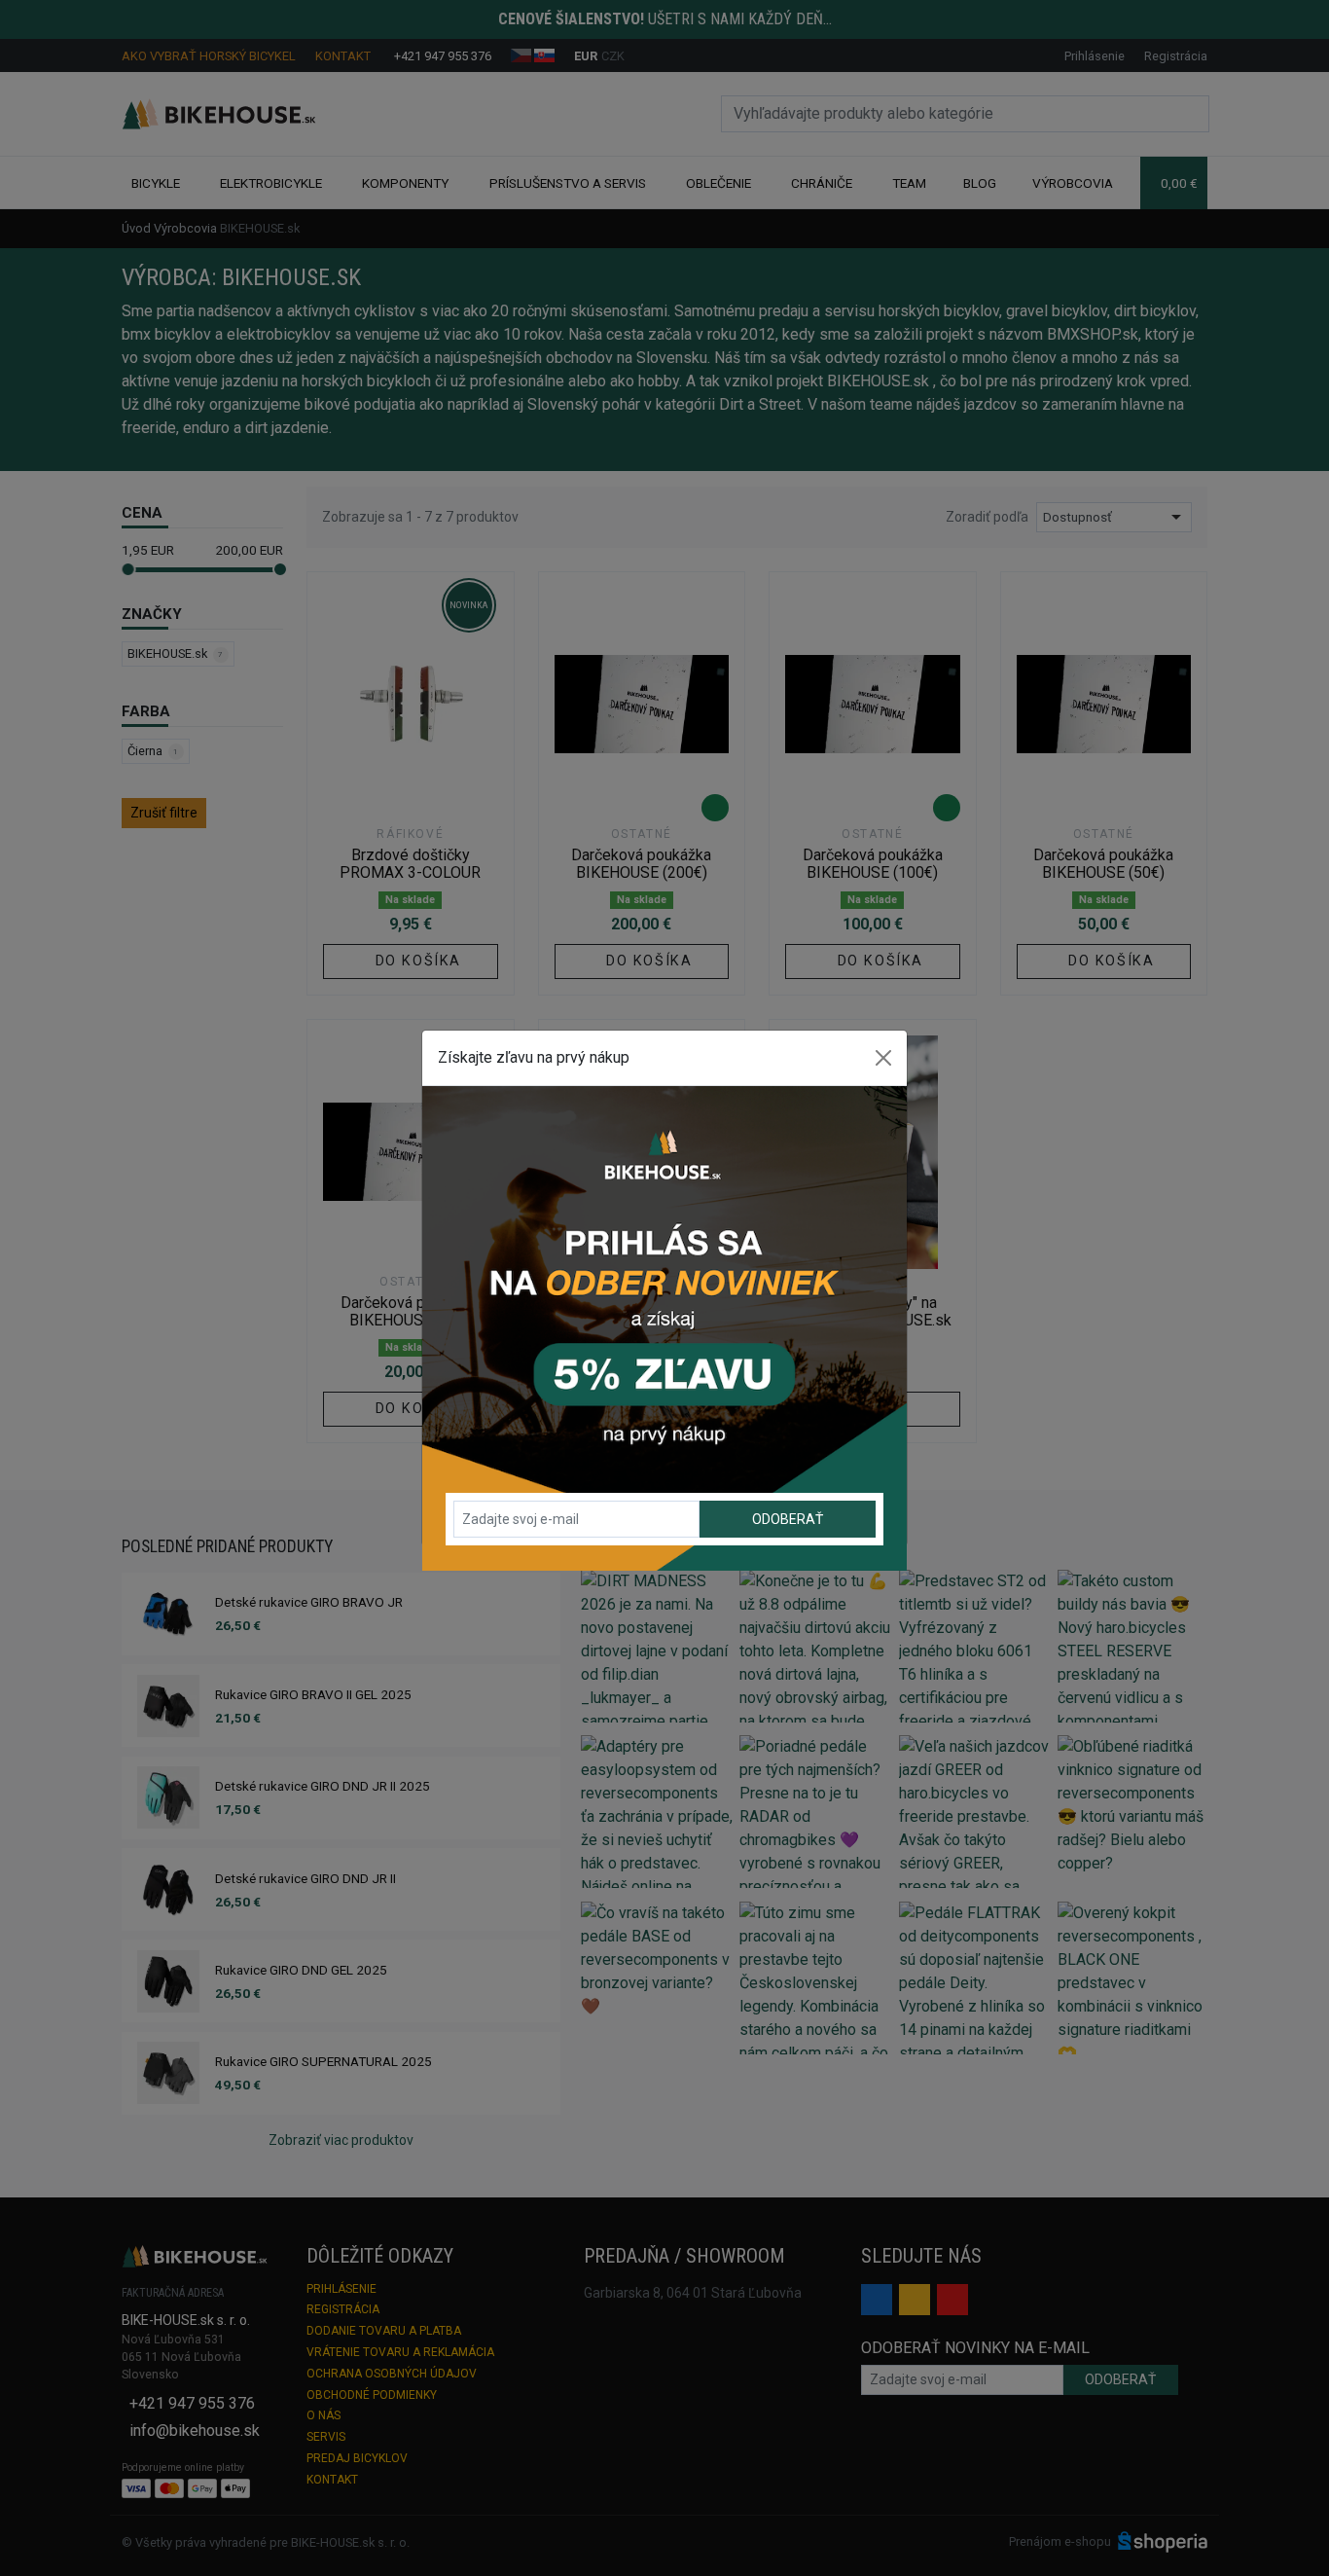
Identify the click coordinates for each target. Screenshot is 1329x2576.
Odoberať (788, 1519)
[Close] (883, 1058)
